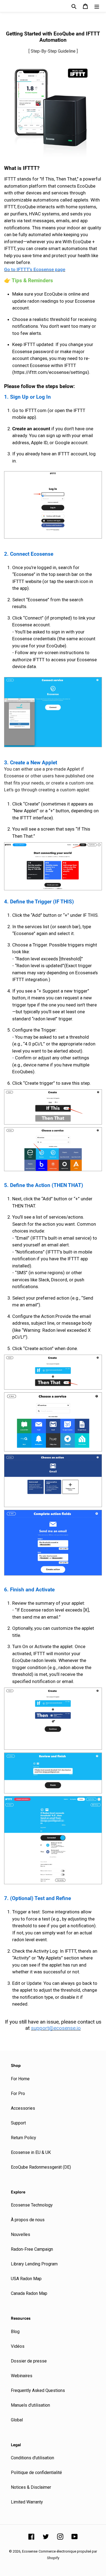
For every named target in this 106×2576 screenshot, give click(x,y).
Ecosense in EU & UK (31, 2152)
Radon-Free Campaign (32, 2249)
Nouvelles (21, 2234)
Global (17, 2420)
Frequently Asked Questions (38, 2390)
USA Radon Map (26, 2279)
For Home (20, 2079)
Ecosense (30, 2551)
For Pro (18, 2093)
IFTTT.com (36, 410)
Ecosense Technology (32, 2205)
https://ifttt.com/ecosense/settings (51, 372)
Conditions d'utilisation (32, 2458)
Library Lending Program (34, 2264)
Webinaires (22, 2376)
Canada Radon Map (29, 2293)
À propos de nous (28, 2220)
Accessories (23, 2108)
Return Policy (24, 2138)
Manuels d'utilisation (30, 2405)
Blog (15, 2332)
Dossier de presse (29, 2361)
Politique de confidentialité (36, 2473)
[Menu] (97, 6)
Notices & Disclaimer (31, 2487)
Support (18, 2123)
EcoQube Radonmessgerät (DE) (41, 2167)
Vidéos (18, 2346)
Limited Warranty (27, 2502)
